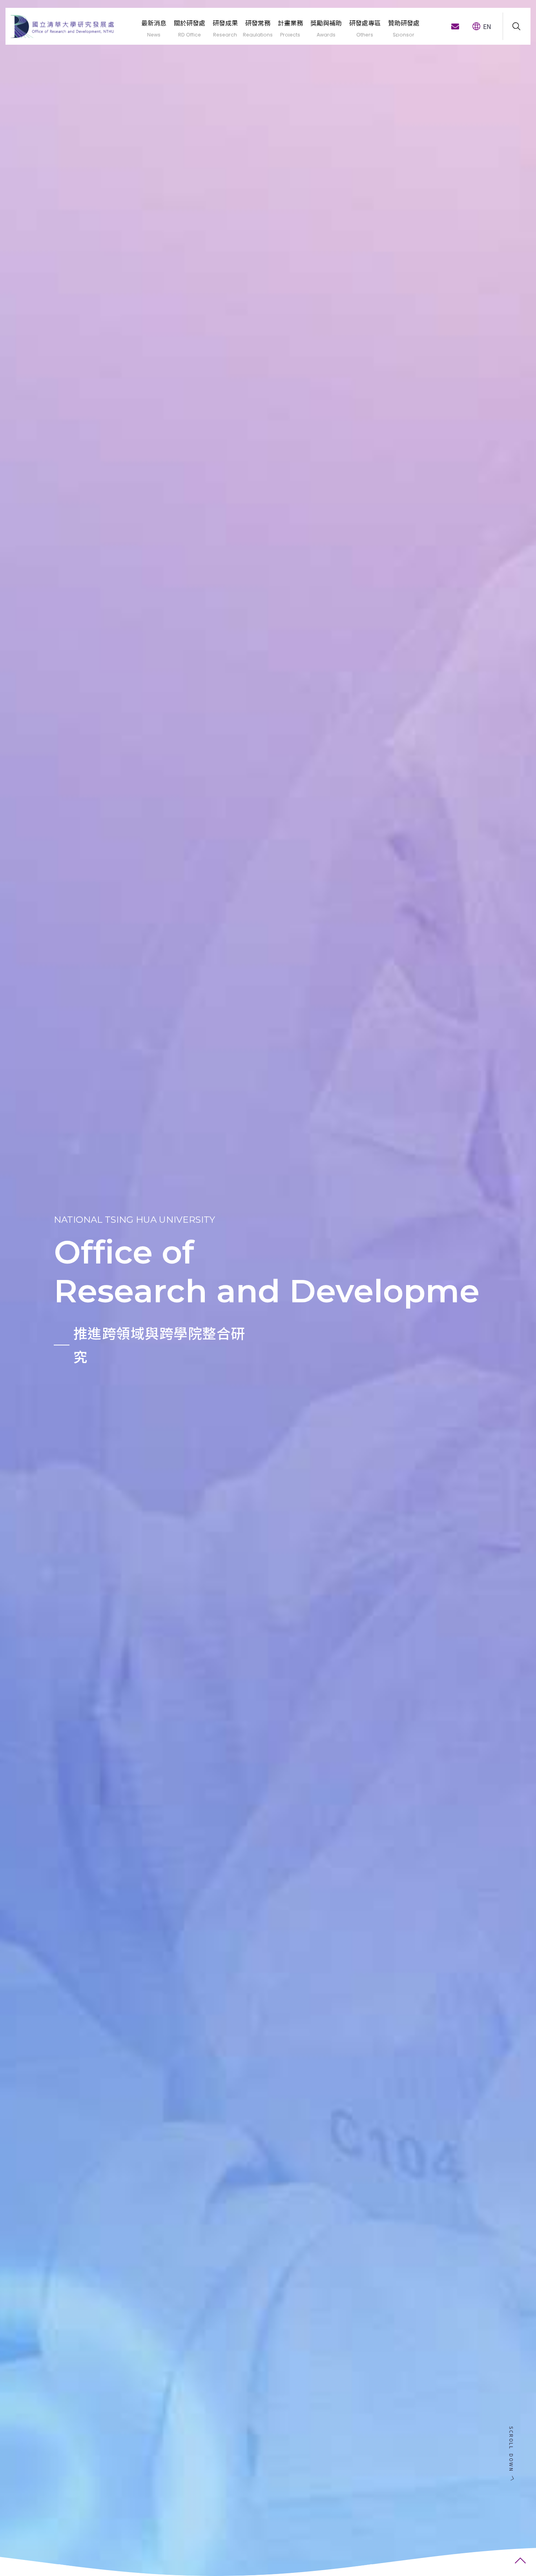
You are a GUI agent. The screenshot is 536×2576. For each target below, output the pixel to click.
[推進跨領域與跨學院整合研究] (268, 1288)
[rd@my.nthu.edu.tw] (455, 26)
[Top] (520, 2560)
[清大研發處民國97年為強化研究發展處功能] (62, 26)
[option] (268, 1288)
